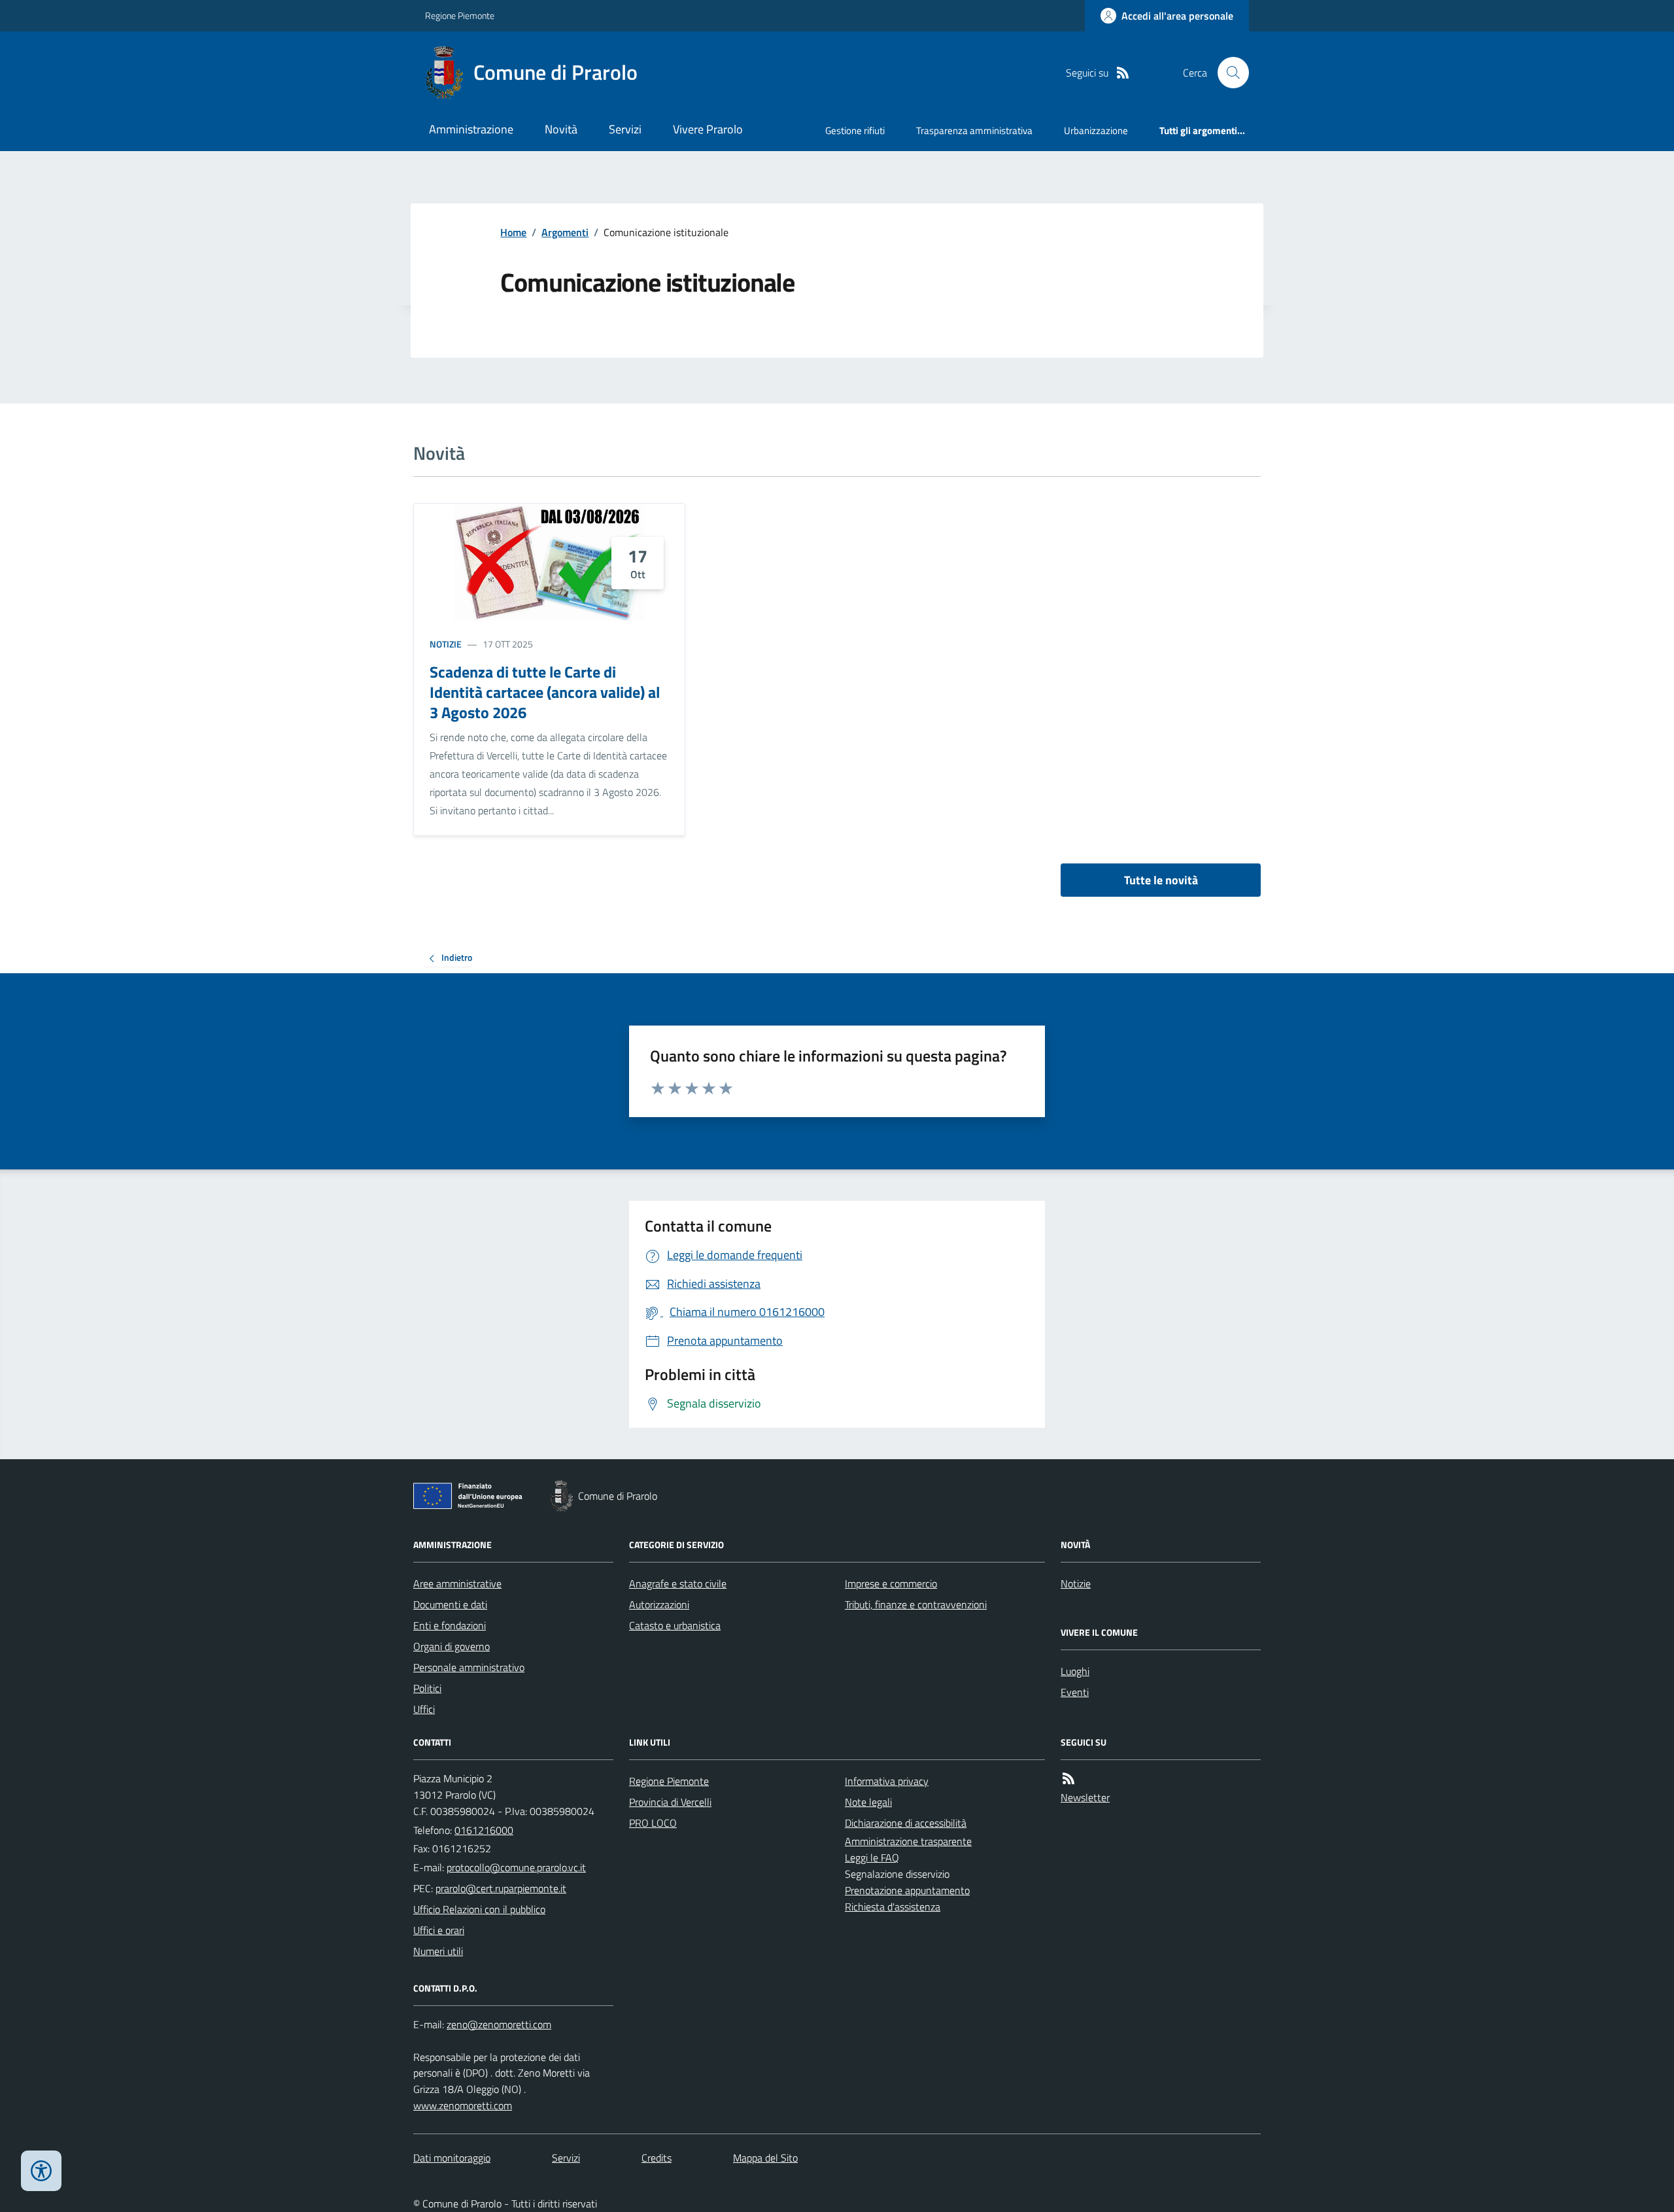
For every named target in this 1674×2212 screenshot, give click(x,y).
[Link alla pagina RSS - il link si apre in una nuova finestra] (1123, 73)
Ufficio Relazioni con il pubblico (479, 1909)
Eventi (1075, 1692)
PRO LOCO (653, 1823)
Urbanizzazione (1096, 130)
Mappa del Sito (765, 2158)
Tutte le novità (1161, 880)
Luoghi (1075, 1671)
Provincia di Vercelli (670, 1802)
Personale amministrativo (469, 1667)
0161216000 (484, 1830)
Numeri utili (438, 1951)
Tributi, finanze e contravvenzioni (916, 1604)
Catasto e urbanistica (675, 1625)
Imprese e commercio (891, 1583)
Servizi (625, 129)
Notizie (446, 644)
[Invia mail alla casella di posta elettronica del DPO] (499, 2025)
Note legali (868, 1802)
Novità (561, 129)
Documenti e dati (450, 1604)
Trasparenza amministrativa (974, 130)
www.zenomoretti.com (463, 2105)
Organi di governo (452, 1646)
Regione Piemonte (460, 15)
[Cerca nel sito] (1228, 73)
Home (513, 232)
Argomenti (565, 232)
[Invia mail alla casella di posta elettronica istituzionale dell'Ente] (516, 1867)
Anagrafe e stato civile (678, 1583)
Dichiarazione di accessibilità (906, 1823)
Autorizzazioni (659, 1604)
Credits (657, 2158)
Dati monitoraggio (452, 2158)
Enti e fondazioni (450, 1625)
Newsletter (1085, 1797)
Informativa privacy (887, 1781)
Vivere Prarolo (708, 129)
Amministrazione (471, 129)
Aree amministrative (457, 1583)
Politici (427, 1688)
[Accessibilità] (41, 2171)
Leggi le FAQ (872, 1858)
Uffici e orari (439, 1930)
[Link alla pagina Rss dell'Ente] (1068, 1779)
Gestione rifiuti (855, 130)
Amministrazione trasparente (908, 1841)
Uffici (424, 1709)
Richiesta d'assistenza (893, 1907)
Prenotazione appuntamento (907, 1890)
